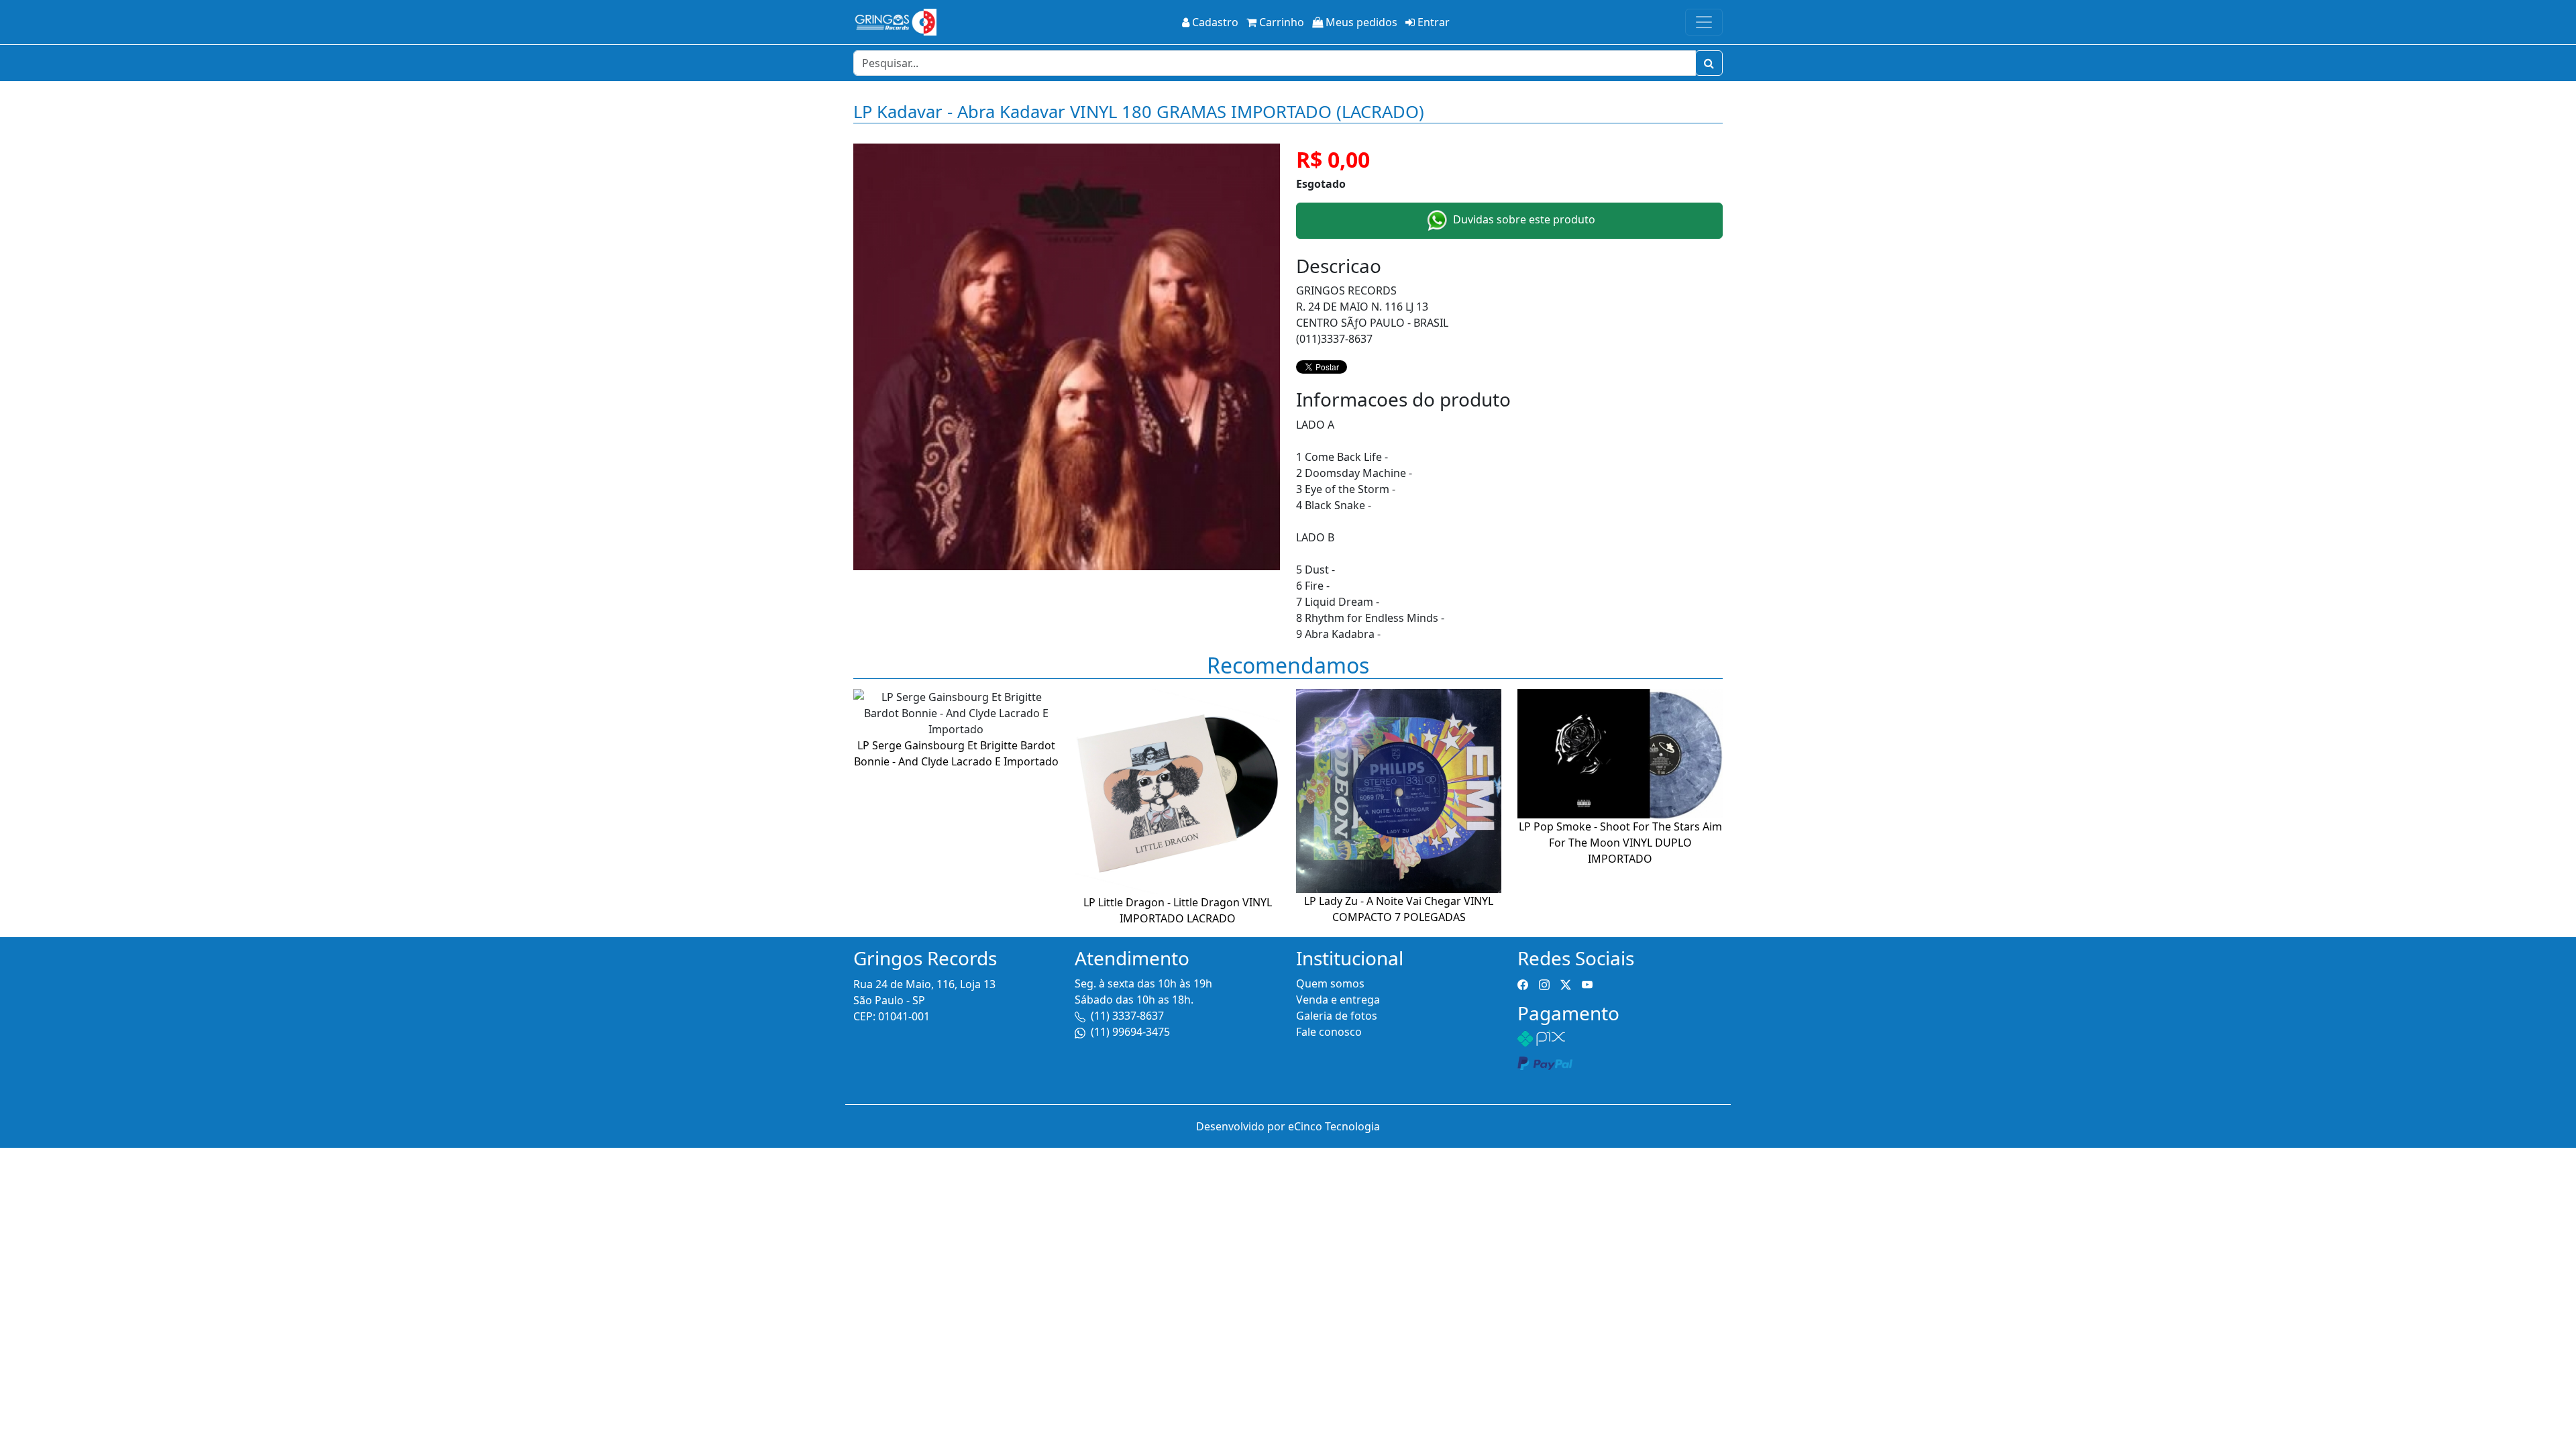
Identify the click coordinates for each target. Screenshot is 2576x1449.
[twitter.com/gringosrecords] (1566, 983)
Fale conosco (1329, 1032)
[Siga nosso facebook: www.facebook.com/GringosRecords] (1523, 983)
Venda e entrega (1338, 1000)
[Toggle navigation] (1704, 22)
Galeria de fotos (1337, 1016)
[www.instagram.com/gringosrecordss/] (1544, 983)
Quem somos (1330, 983)
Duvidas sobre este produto (1523, 219)
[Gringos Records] (895, 22)
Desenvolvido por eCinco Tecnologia (1288, 1126)
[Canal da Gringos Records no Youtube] (1587, 983)
